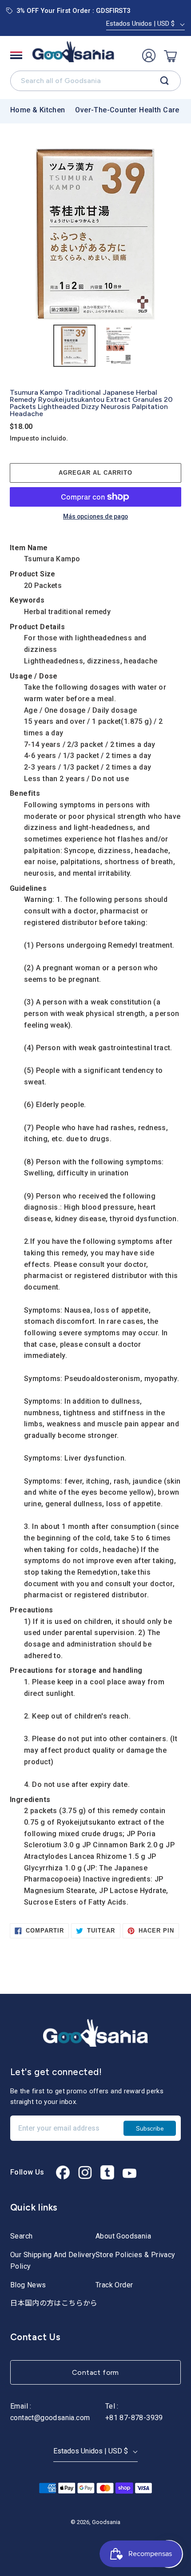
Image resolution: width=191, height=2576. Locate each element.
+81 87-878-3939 (134, 2418)
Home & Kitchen (38, 110)
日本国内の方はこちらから (54, 2303)
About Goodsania (123, 2236)
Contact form (95, 2372)
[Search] (165, 81)
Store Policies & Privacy (135, 2255)
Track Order (114, 2285)
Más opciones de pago (95, 517)
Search (21, 2236)
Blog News (28, 2285)
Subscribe (150, 2128)
